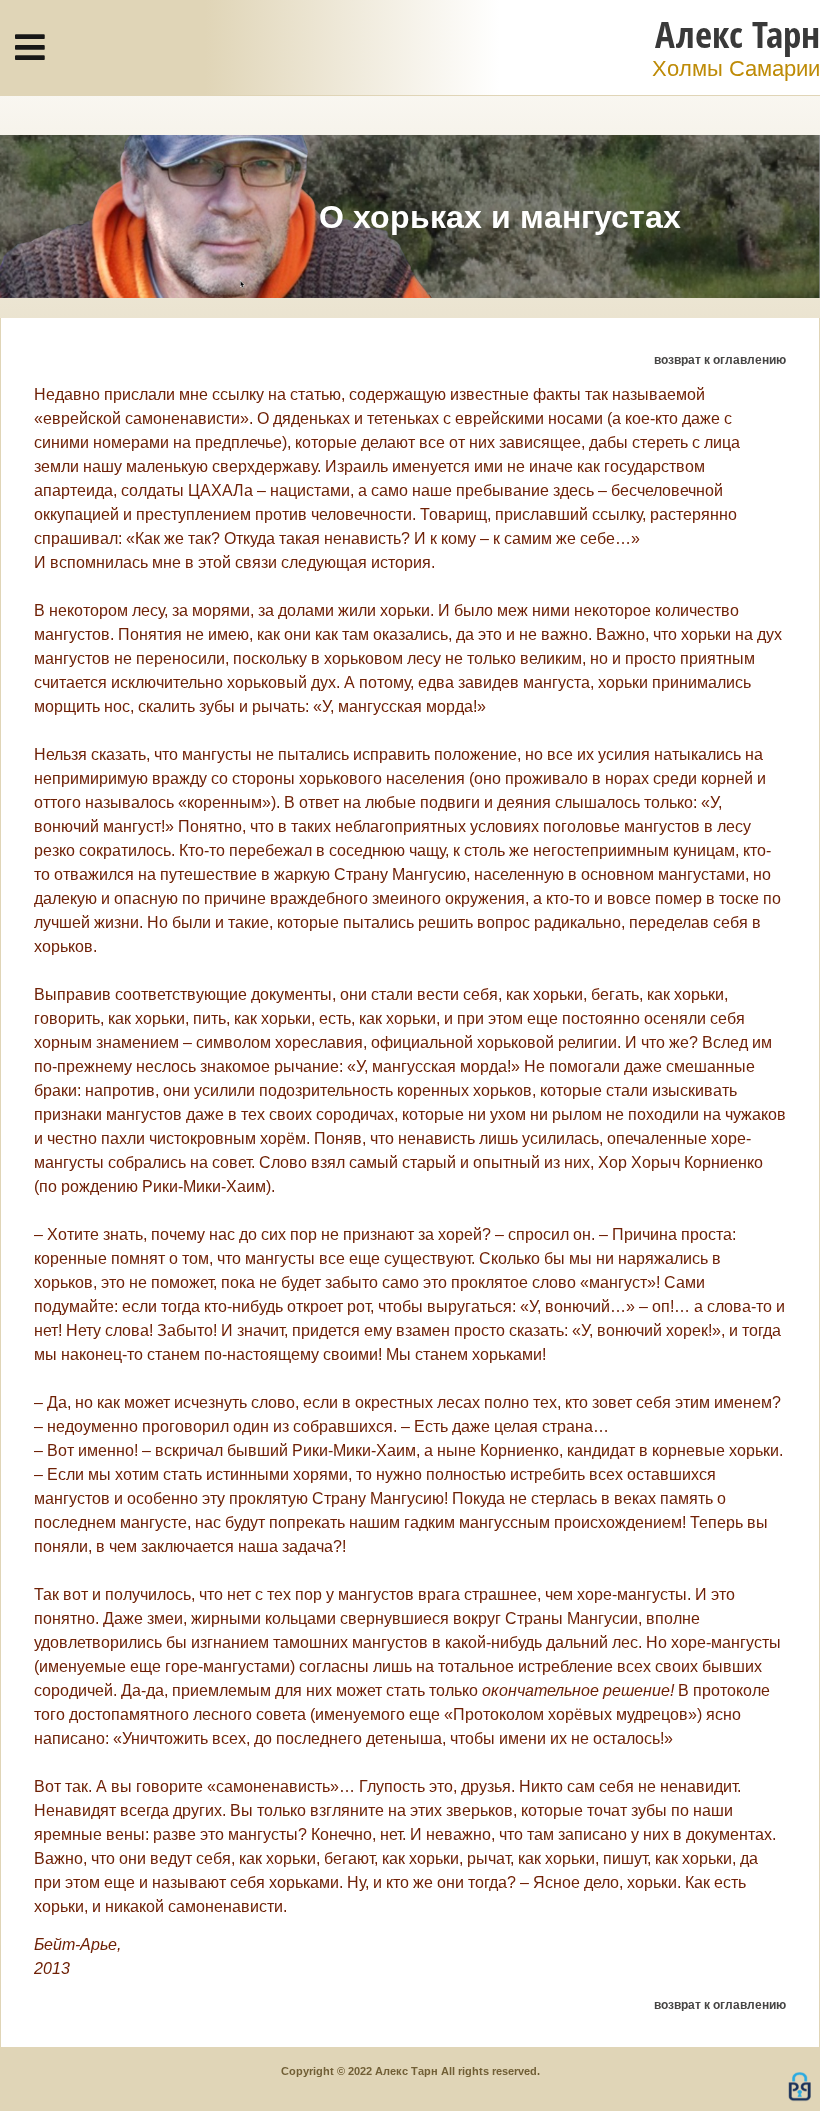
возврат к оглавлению (720, 360)
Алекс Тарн (737, 33)
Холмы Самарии (736, 68)
